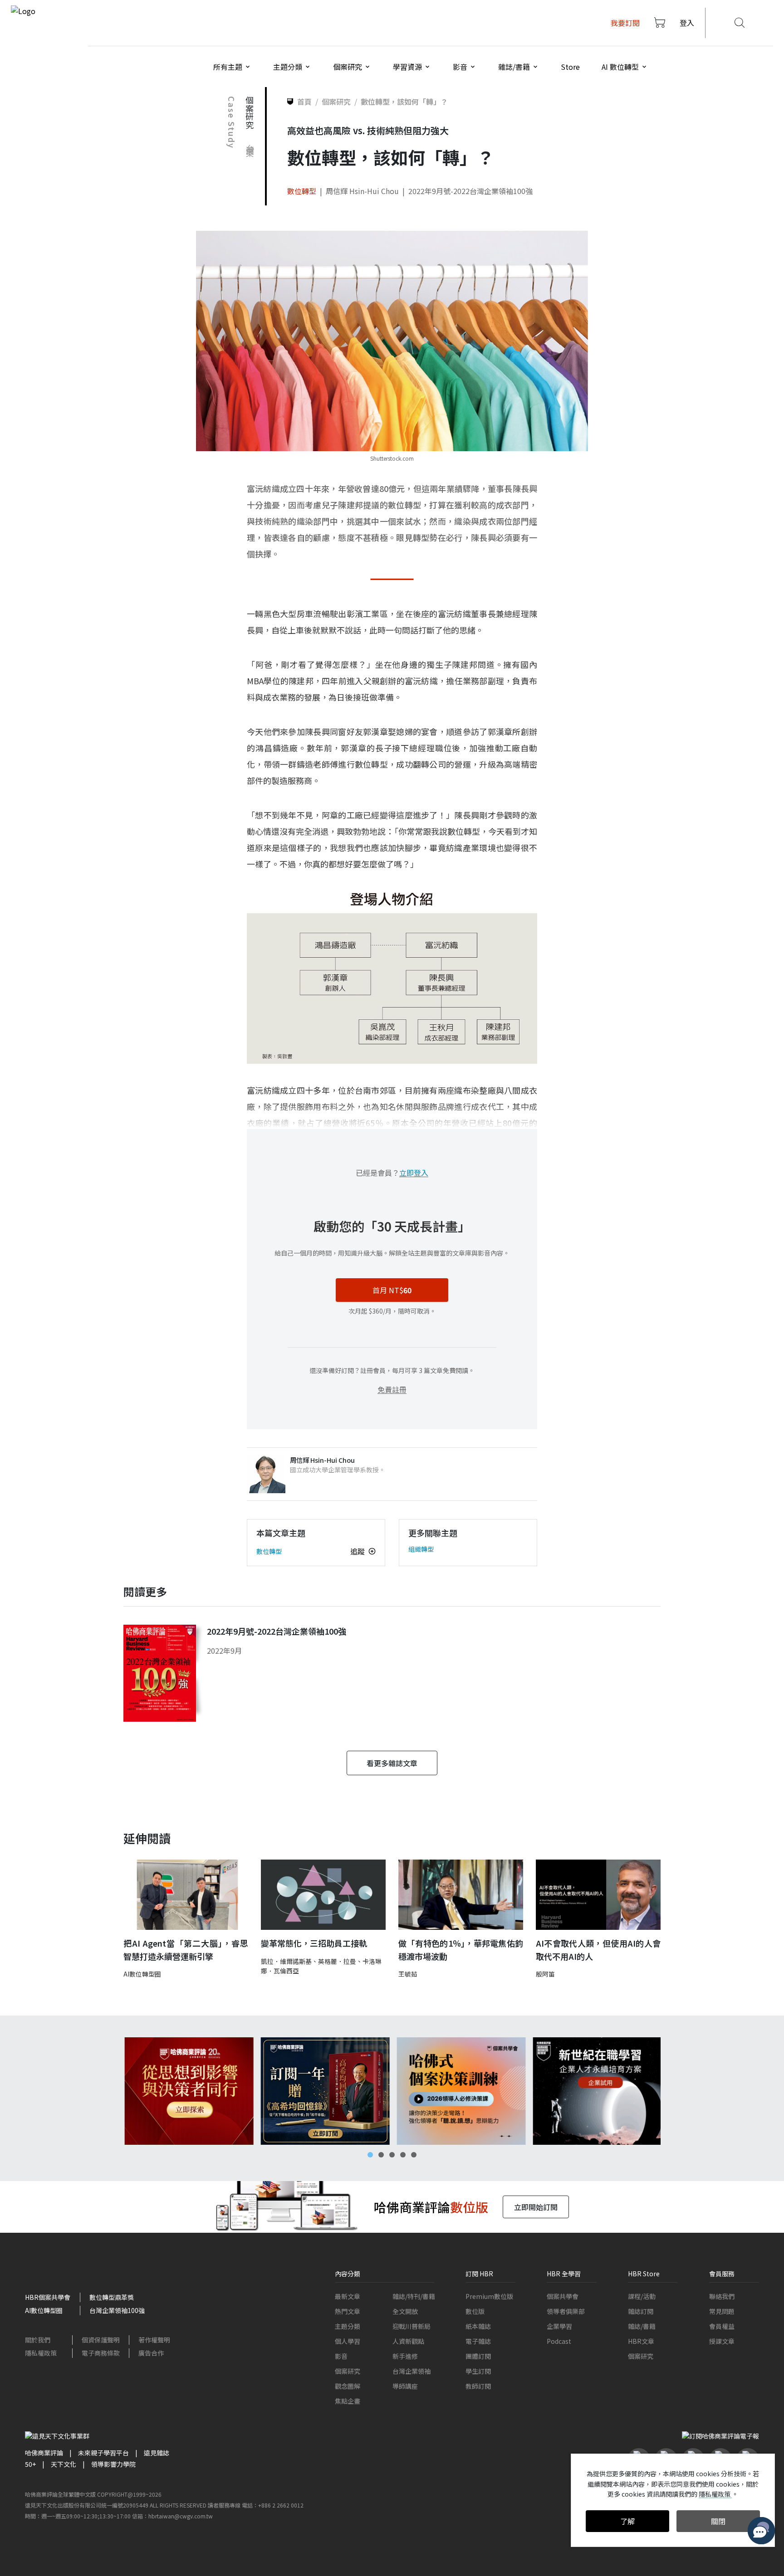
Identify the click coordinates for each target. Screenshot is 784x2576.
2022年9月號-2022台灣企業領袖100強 (470, 191)
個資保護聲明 (101, 2340)
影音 (341, 2356)
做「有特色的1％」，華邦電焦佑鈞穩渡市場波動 (461, 1950)
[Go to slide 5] (414, 2155)
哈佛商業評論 (44, 2453)
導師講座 (405, 2386)
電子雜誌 (478, 2341)
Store (570, 67)
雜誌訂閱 (641, 2311)
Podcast (559, 2341)
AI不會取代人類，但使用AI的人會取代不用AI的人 (598, 1950)
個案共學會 (563, 2296)
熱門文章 (348, 2311)
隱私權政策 (41, 2353)
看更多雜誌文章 (392, 1763)
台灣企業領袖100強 (117, 2310)
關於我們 (38, 2340)
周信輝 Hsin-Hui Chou (362, 191)
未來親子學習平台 (103, 2453)
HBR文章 (641, 2341)
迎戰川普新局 (412, 2326)
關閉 (718, 2521)
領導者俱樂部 (566, 2311)
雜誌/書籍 (642, 2326)
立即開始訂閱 (536, 2207)
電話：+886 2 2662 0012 (273, 2505)
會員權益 (722, 2326)
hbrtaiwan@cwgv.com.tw (181, 2516)
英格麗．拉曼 (337, 1961)
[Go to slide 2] (381, 2155)
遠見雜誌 (157, 2453)
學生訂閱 (478, 2371)
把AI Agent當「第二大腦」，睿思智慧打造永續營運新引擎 (186, 1950)
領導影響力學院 (113, 2464)
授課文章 (722, 2341)
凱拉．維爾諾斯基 (286, 1961)
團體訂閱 (478, 2356)
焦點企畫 (348, 2401)
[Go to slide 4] (403, 2155)
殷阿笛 (545, 1974)
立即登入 (414, 1173)
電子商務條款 (101, 2353)
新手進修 (405, 2356)
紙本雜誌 (478, 2326)
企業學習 (559, 2326)
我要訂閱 (625, 23)
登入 (687, 23)
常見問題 (722, 2311)
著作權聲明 (154, 2340)
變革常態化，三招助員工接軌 (314, 1943)
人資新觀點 (408, 2341)
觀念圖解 (348, 2386)
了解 (627, 2521)
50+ (30, 2464)
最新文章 (348, 2296)
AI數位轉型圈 (142, 1974)
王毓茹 (408, 1974)
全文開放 (405, 2311)
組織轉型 (421, 1549)
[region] (392, 2091)
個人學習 (348, 2341)
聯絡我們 (722, 2296)
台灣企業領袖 (412, 2371)
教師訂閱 (478, 2386)
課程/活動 (642, 2296)
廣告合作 (151, 2353)
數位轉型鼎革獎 (112, 2297)
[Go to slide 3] (392, 2155)
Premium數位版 (489, 2296)
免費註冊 (392, 1389)
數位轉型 (302, 191)
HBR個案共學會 (48, 2297)
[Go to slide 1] (370, 2155)
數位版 (475, 2311)
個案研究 (348, 2371)
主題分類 (348, 2326)
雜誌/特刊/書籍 (414, 2296)
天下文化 (64, 2464)
